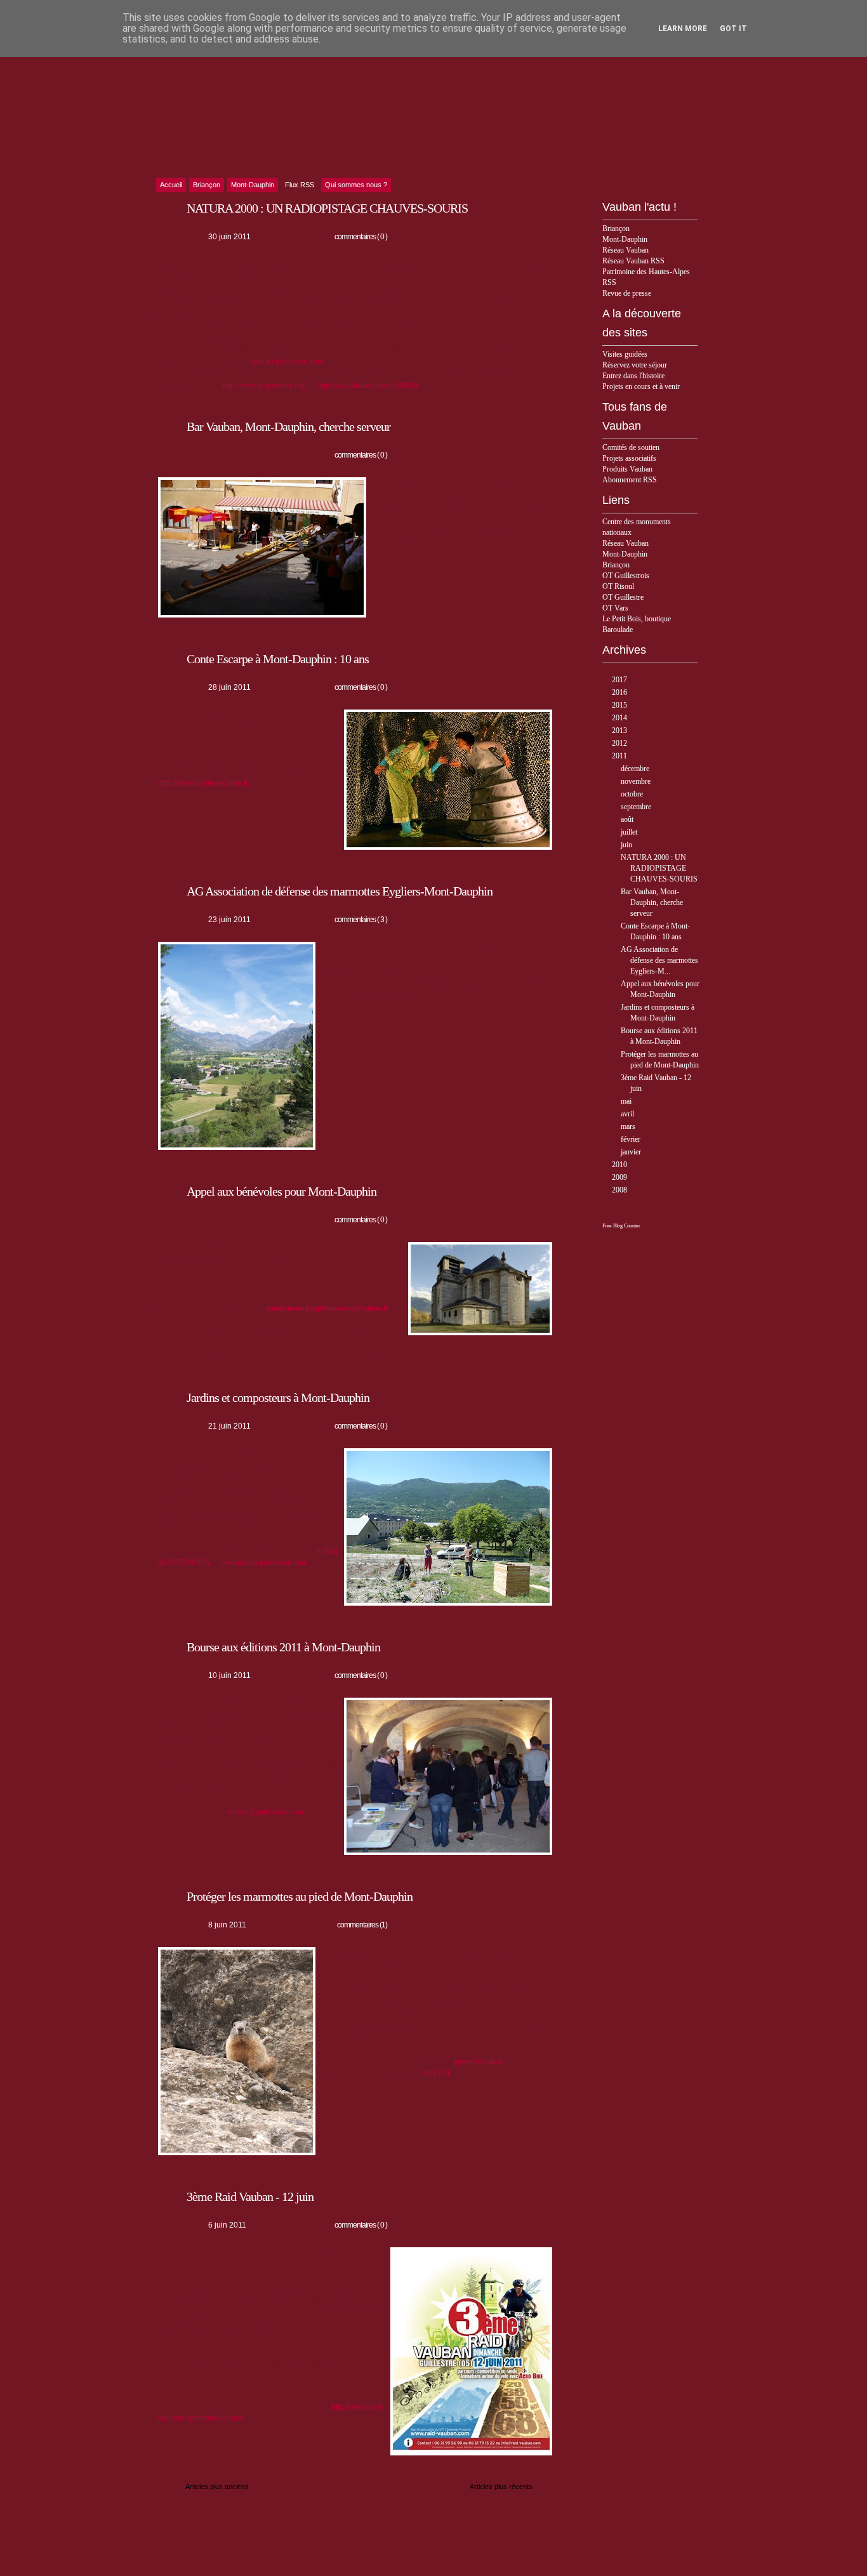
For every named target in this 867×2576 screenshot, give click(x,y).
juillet (630, 832)
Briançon (616, 228)
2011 (620, 756)
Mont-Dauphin (625, 239)
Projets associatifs (629, 458)
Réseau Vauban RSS (633, 261)
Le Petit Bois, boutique (637, 619)
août (628, 819)
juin (627, 845)
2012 (620, 743)
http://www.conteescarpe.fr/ (204, 783)
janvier (632, 1152)
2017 (620, 680)
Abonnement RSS (630, 480)
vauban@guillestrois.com (265, 1812)
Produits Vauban (627, 469)
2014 (620, 718)
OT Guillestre (623, 597)
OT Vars (615, 608)
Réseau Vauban (625, 250)
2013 (620, 730)
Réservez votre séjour (635, 365)
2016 (620, 692)
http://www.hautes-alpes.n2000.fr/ (369, 385)
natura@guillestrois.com (287, 361)
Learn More (683, 29)
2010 (620, 1165)
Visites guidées (625, 354)
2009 (620, 1177)
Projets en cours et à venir (641, 386)
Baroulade (618, 630)
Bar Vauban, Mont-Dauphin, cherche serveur (652, 902)
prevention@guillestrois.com (264, 1562)
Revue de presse (627, 293)
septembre (637, 807)
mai (627, 1101)
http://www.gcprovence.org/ (265, 385)
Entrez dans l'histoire (633, 376)
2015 (620, 705)
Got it (733, 29)
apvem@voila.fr (479, 2061)
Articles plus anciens (217, 2487)
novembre (637, 781)
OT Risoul (618, 586)
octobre (633, 794)
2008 (620, 1190)
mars (629, 1126)
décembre (636, 769)
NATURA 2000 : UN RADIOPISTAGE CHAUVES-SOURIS (659, 868)
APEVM (436, 2073)
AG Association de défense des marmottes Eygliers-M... (659, 960)
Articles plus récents (501, 2487)
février (632, 1139)
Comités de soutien (631, 447)
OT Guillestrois (626, 576)
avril (628, 1114)
